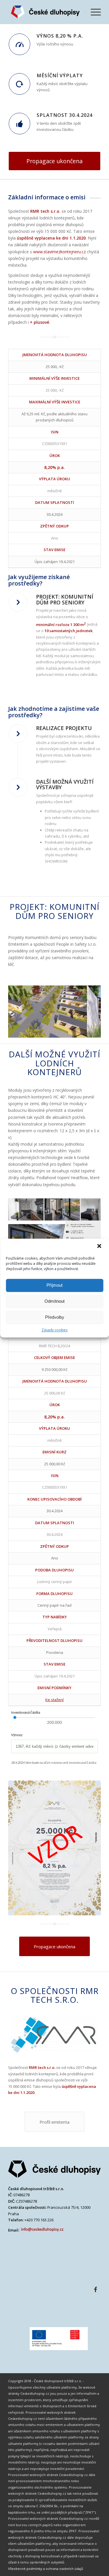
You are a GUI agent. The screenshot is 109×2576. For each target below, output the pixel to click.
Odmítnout (54, 1301)
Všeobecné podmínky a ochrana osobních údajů (46, 2569)
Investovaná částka (26, 1712)
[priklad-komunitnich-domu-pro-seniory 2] (81, 1035)
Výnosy (17, 1735)
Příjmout (54, 1285)
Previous (21, 1007)
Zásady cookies (54, 1330)
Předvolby (55, 1317)
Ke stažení (54, 1700)
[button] (100, 1246)
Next (88, 1007)
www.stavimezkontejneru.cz (59, 252)
